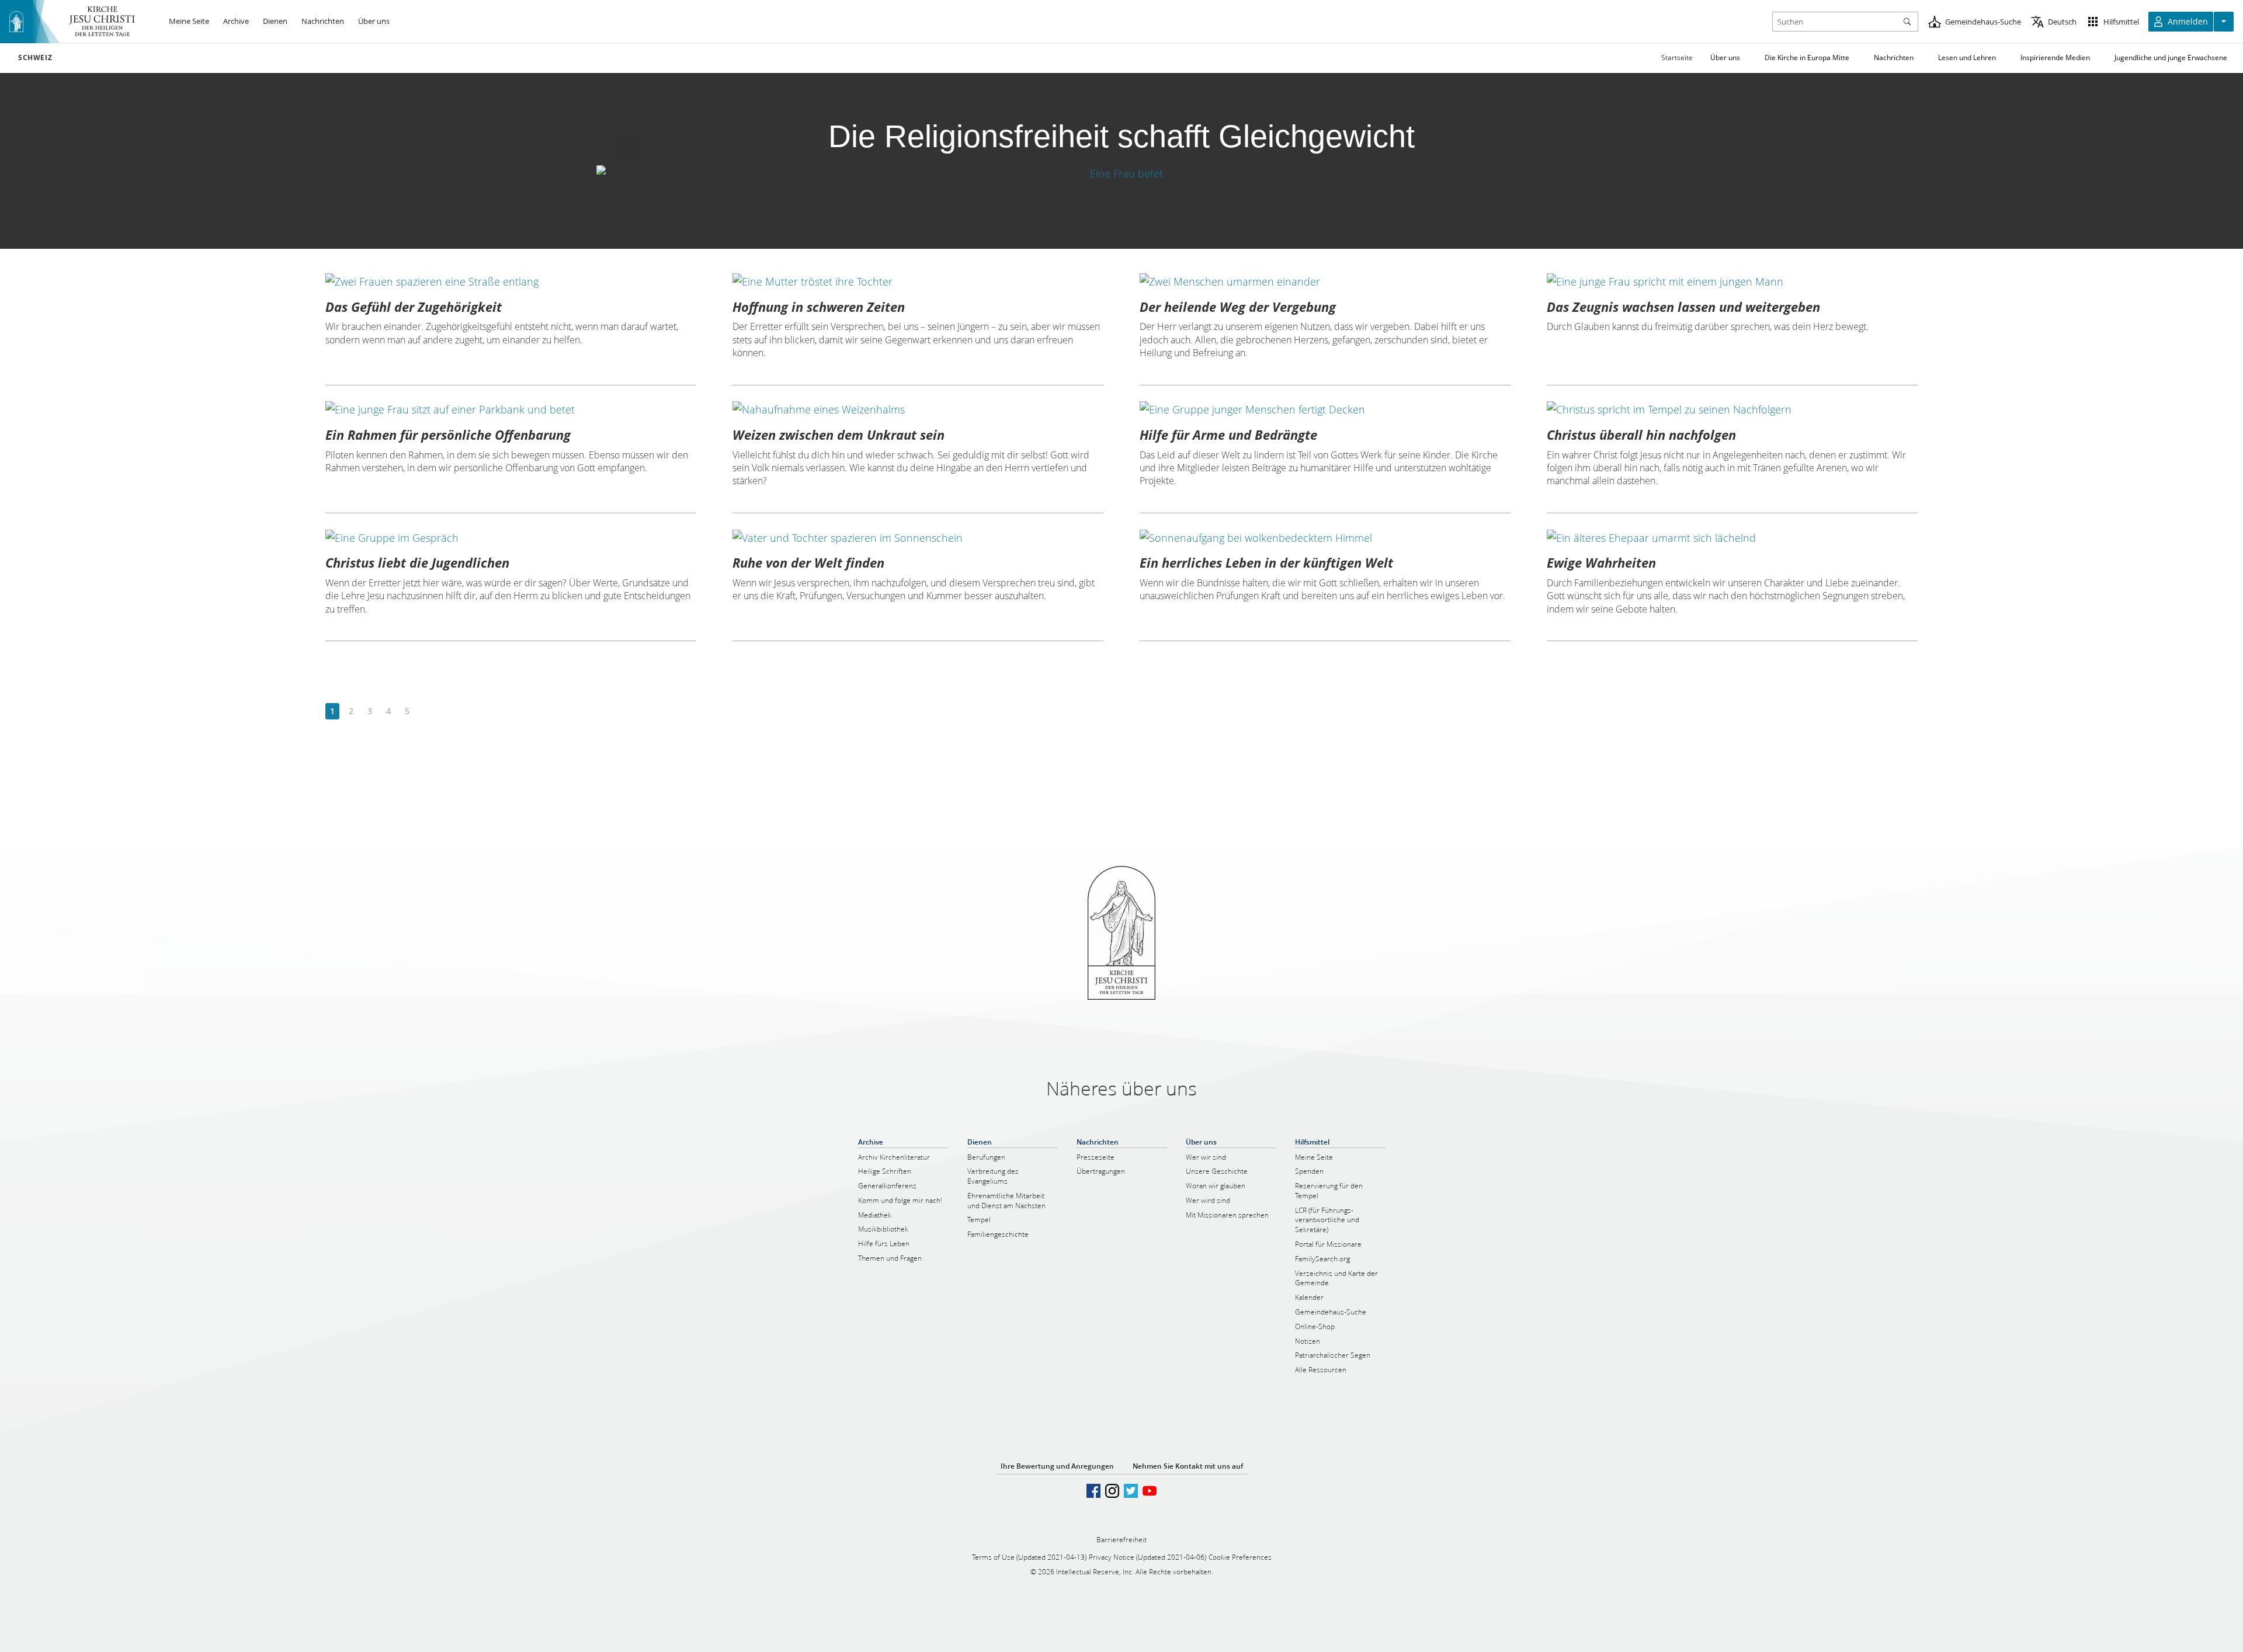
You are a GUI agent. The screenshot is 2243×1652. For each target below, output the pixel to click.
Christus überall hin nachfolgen (1641, 434)
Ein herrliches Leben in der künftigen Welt (1266, 562)
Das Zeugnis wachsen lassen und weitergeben (1683, 307)
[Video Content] (1121, 173)
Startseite (1677, 58)
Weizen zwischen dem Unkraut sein (838, 434)
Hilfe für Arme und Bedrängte (1228, 434)
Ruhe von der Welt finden (808, 562)
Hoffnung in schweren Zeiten (819, 307)
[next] (426, 712)
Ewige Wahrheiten (1601, 562)
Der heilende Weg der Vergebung (1238, 307)
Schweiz (35, 58)
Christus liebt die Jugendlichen (417, 562)
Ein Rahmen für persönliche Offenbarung (448, 434)
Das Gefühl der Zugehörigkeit (414, 307)
